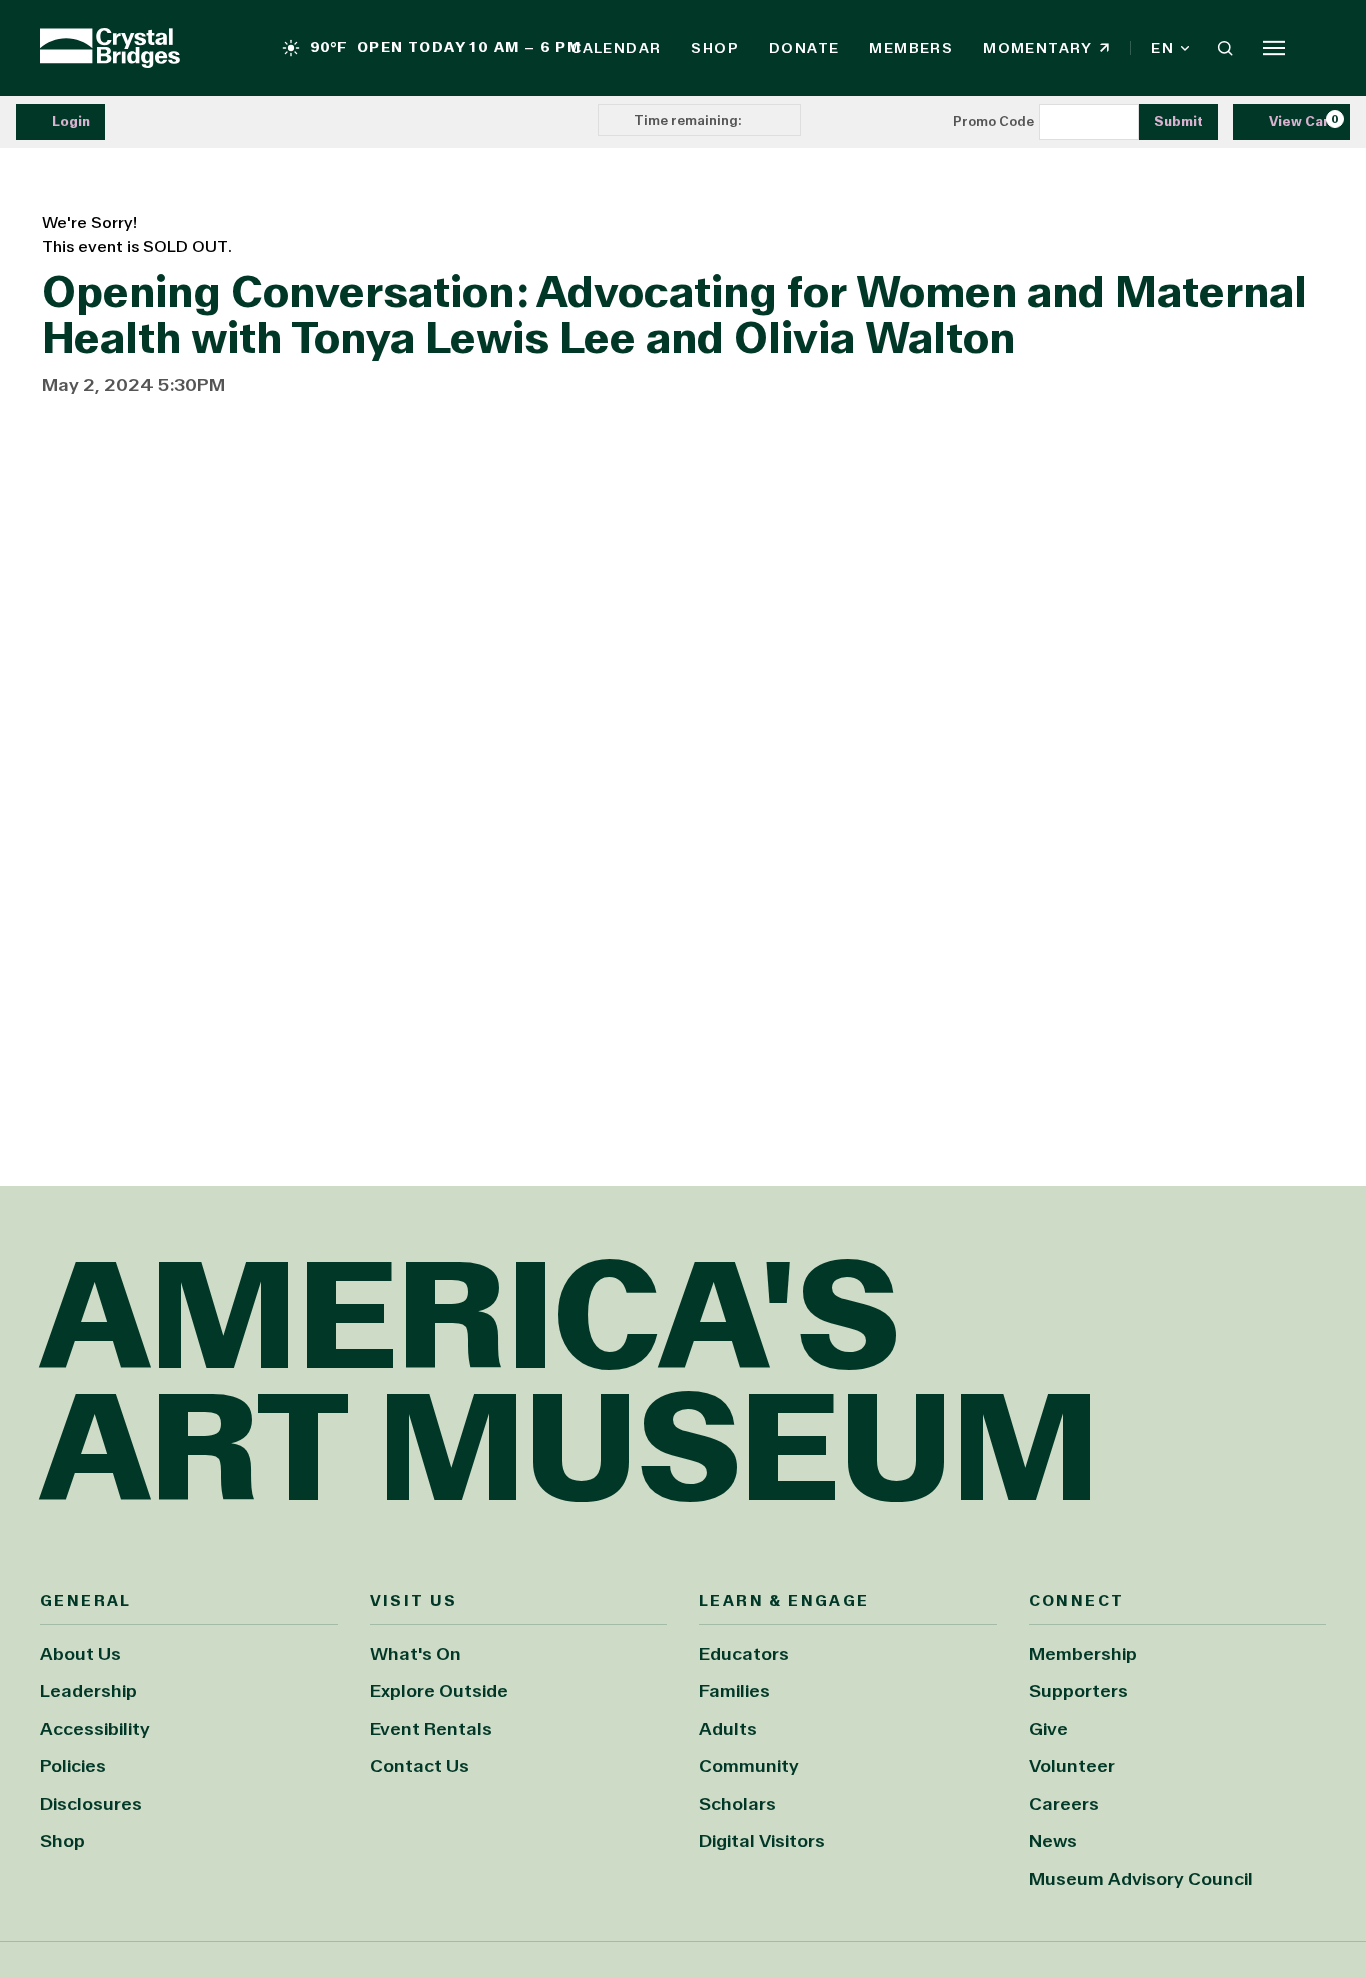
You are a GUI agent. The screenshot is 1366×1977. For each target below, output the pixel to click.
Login (71, 121)
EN (1162, 48)
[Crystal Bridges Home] (110, 48)
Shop (715, 48)
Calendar (616, 48)
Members (911, 48)
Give (1048, 1729)
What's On (415, 1654)
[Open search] (1225, 48)
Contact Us (419, 1766)
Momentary (1046, 48)
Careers (1064, 1804)
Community (749, 1766)
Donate (804, 48)
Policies (73, 1766)
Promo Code (993, 121)
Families (734, 1691)
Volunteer (1072, 1766)
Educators (744, 1654)
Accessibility (95, 1729)
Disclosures (91, 1804)
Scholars (737, 1804)
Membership (1083, 1654)
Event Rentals (431, 1729)
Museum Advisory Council (1141, 1879)
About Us (80, 1654)
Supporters (1078, 1691)
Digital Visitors (762, 1841)
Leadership (88, 1691)
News (1053, 1841)
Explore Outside (439, 1691)
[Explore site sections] (1274, 48)
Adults (728, 1729)
